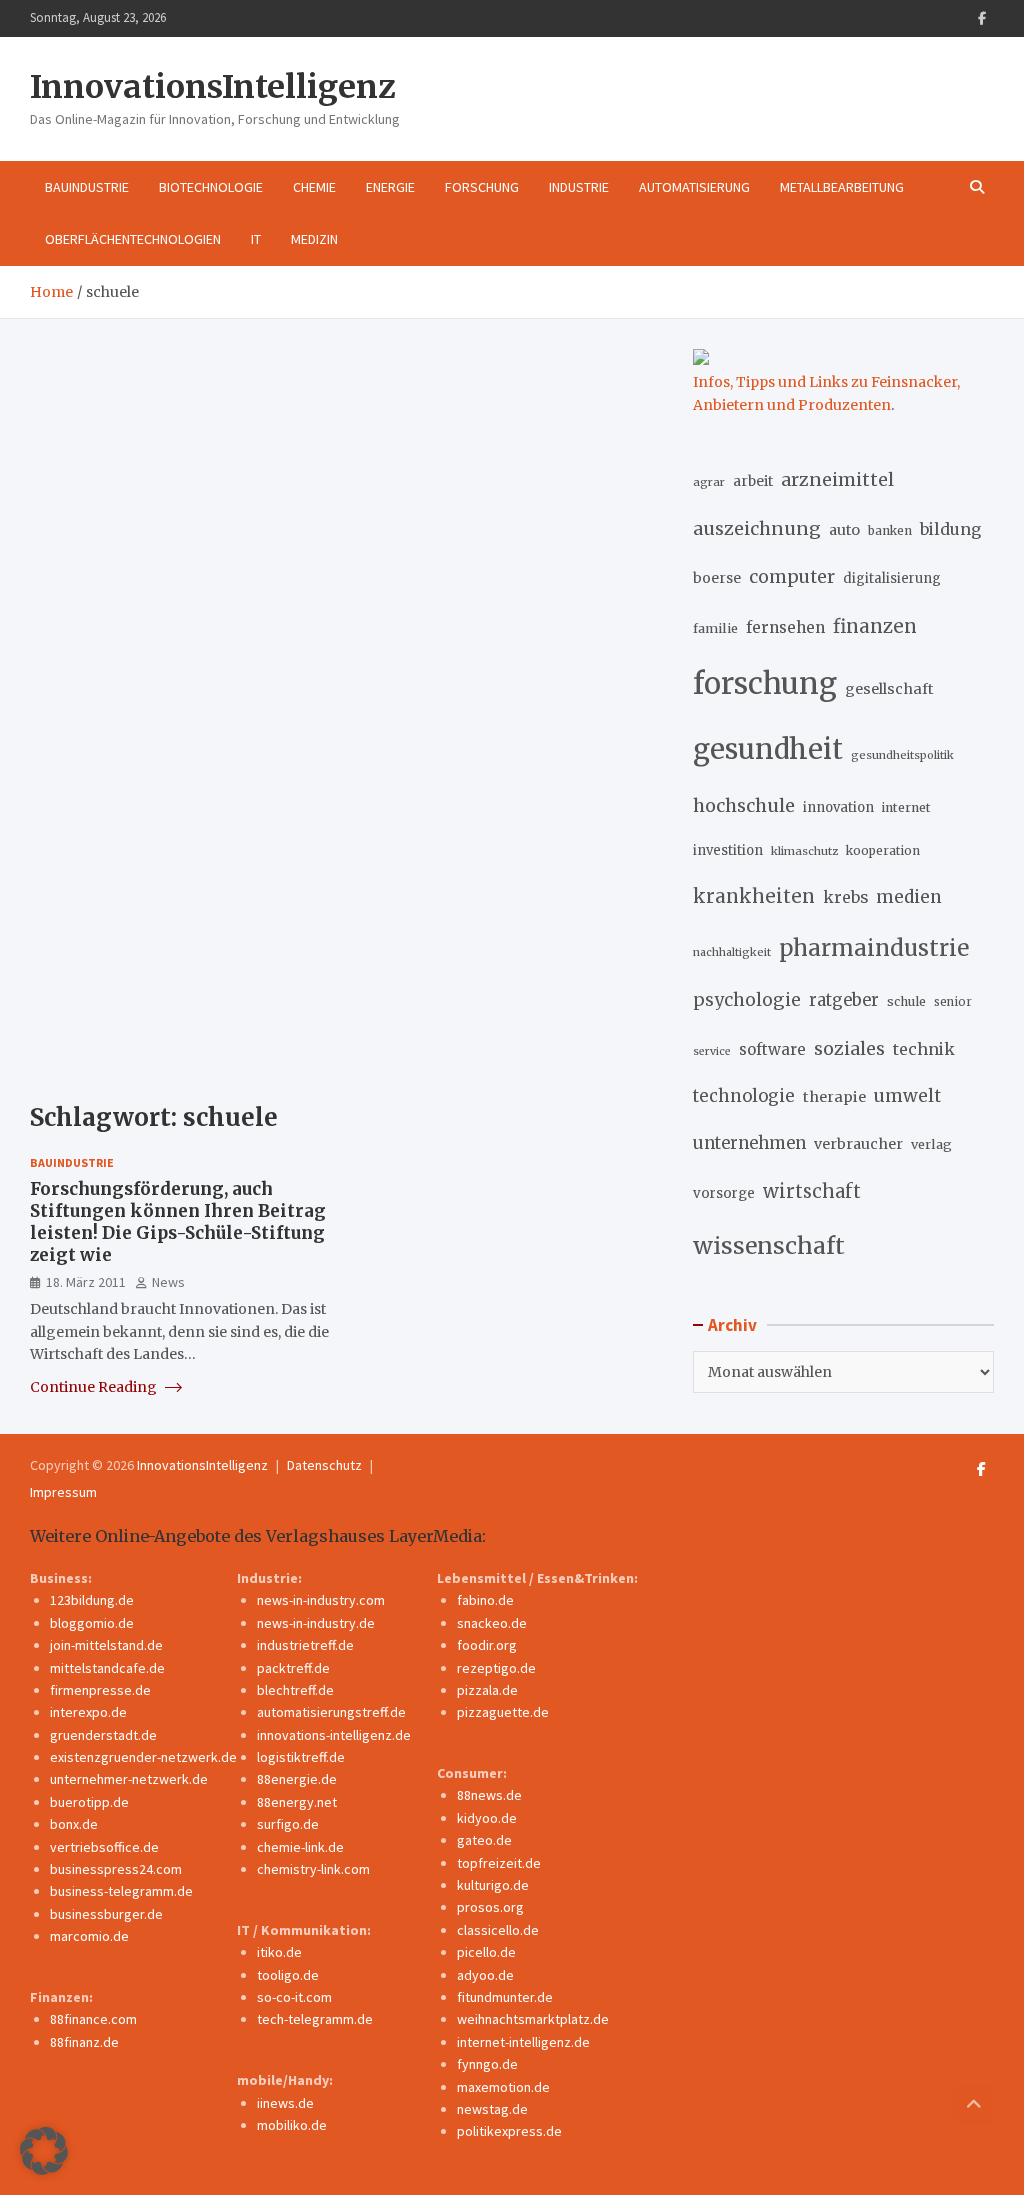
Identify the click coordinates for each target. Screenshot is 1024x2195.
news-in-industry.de (316, 1623)
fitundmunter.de (505, 1997)
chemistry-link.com (313, 1869)
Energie (390, 187)
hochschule (744, 805)
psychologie (747, 1000)
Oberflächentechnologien (133, 239)
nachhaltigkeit (732, 952)
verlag (931, 1144)
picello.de (486, 1952)
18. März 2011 (86, 1282)
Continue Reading (95, 1387)
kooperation (883, 850)
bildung (950, 529)
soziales (849, 1048)
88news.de (489, 1795)
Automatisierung (694, 187)
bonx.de (74, 1824)
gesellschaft (889, 689)
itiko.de (279, 1952)
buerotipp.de (89, 1802)
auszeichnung (757, 528)
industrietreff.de (305, 1645)
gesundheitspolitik (902, 755)
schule (906, 1001)
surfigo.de (288, 1824)
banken (890, 530)
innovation (838, 807)
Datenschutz (324, 1465)
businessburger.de (106, 1914)
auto (844, 530)
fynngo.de (487, 2064)
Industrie (579, 187)
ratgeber (844, 1000)
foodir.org (487, 1645)
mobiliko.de (292, 2125)
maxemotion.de (503, 2087)
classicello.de (498, 1930)
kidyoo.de (487, 1818)
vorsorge (724, 1193)
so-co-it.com (294, 1997)
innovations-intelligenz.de (334, 1735)
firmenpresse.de (100, 1690)
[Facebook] (982, 18)
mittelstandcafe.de (107, 1668)
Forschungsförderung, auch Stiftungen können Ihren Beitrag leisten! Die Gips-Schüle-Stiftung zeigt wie (178, 1222)
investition (728, 850)
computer (792, 577)
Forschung (482, 187)
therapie (834, 1097)
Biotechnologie (211, 187)
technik (924, 1049)
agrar (709, 482)
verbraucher (858, 1144)
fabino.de (485, 1600)
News (168, 1282)
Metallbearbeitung (842, 187)
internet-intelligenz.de (523, 2042)
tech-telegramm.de (315, 2019)
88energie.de (297, 1779)
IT (256, 239)
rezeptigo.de (496, 1668)
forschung (765, 683)
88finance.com (93, 2019)
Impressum (63, 1492)
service (712, 1051)
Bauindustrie (87, 187)
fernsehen (785, 627)
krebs (845, 897)
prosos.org (490, 1907)
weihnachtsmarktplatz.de (533, 2019)
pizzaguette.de (503, 1712)
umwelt (907, 1096)
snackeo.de (492, 1623)
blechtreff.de (295, 1690)
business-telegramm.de (121, 1891)
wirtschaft (812, 1191)
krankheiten (754, 896)
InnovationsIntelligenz (213, 87)
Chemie (314, 187)
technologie (744, 1096)
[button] (44, 2151)
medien (909, 897)
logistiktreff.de (301, 1757)
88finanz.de (84, 2042)
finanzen (875, 626)
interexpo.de (88, 1712)
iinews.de (285, 2103)
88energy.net (297, 1802)
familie (715, 628)
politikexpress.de (509, 2131)
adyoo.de (485, 1975)
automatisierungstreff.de (331, 1712)
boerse (717, 578)
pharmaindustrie (874, 948)
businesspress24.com (116, 1869)
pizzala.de (487, 1690)
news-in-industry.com (321, 1600)
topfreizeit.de (499, 1863)
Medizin (314, 239)
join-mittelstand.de (106, 1645)
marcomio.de (89, 1936)
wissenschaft (769, 1245)
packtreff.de (293, 1668)
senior (953, 1002)
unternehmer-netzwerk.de (129, 1779)
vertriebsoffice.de (104, 1847)
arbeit (753, 481)
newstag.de (492, 2109)
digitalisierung (892, 578)
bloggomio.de (92, 1623)
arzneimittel (837, 479)
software (772, 1049)
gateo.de (484, 1840)
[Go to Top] (974, 2105)
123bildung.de (92, 1600)
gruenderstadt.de (103, 1735)
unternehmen (749, 1143)
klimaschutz (804, 851)
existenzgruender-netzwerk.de (143, 1757)
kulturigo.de (493, 1885)
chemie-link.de (300, 1847)
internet (906, 807)
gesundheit (768, 749)
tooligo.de (288, 1975)
